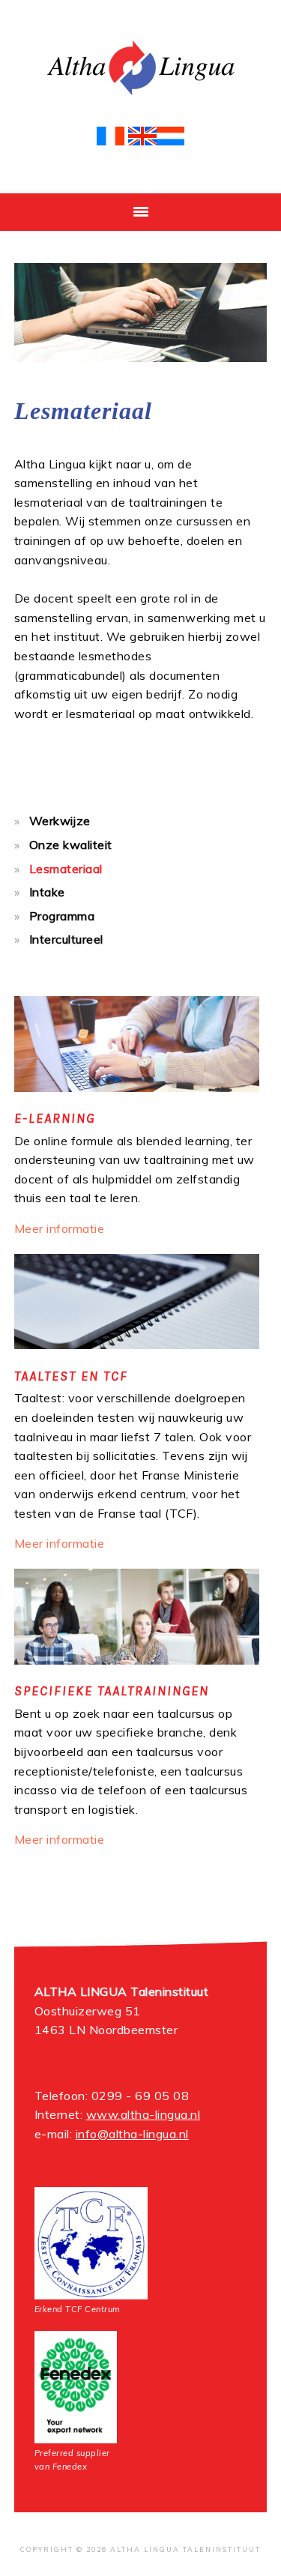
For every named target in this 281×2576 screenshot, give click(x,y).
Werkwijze (60, 821)
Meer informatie (60, 1228)
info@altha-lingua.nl (132, 2134)
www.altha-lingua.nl (143, 2114)
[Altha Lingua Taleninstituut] (141, 99)
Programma (62, 916)
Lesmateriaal (66, 869)
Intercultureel (66, 939)
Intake (47, 892)
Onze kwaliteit (71, 845)
